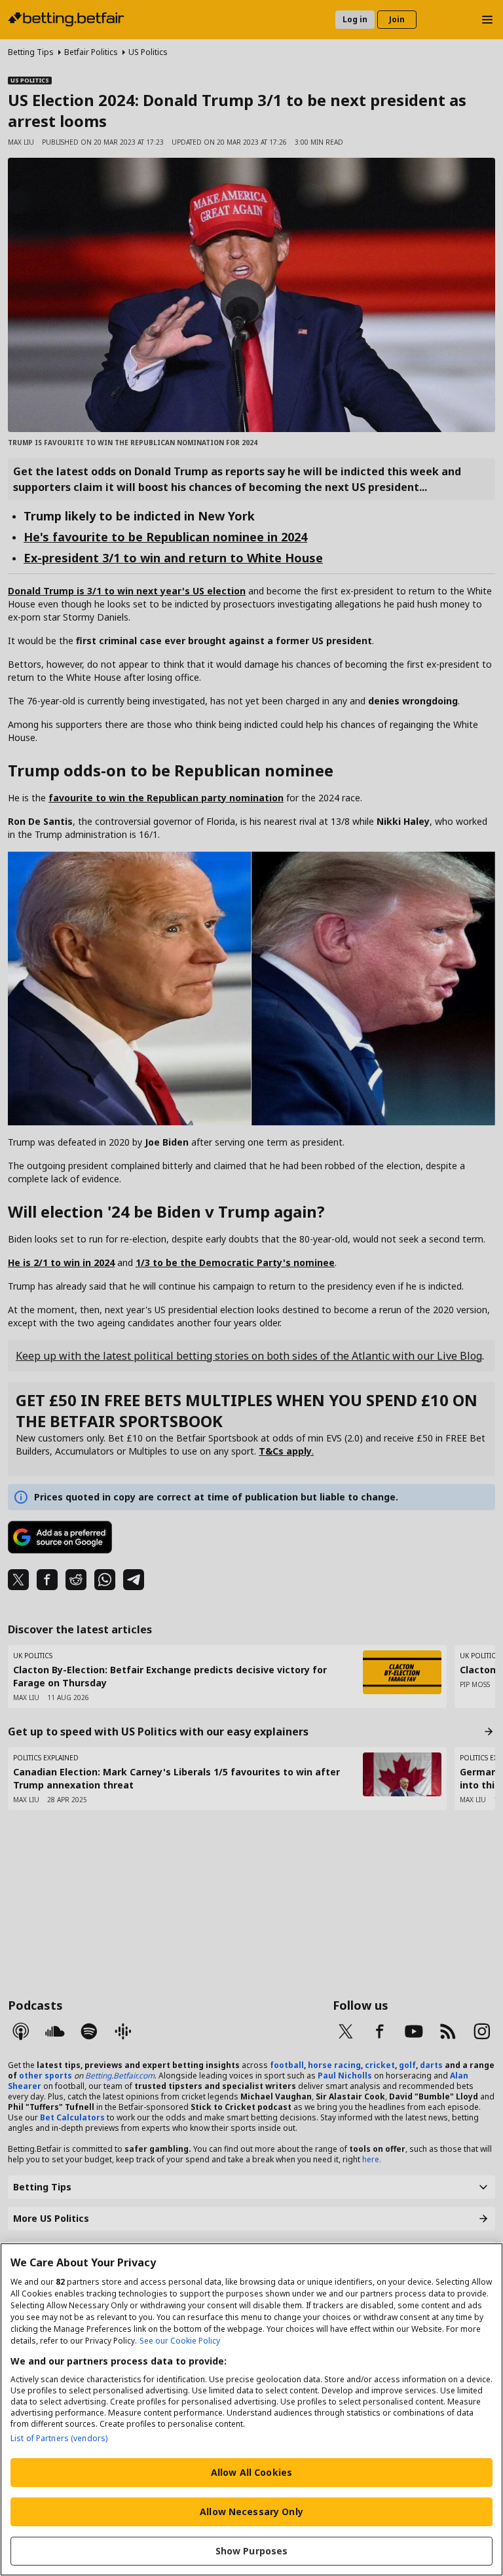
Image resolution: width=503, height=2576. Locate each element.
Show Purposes (252, 2551)
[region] (251, 2409)
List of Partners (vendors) (59, 2438)
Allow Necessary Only (251, 2512)
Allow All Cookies (251, 2472)
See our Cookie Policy (180, 2341)
